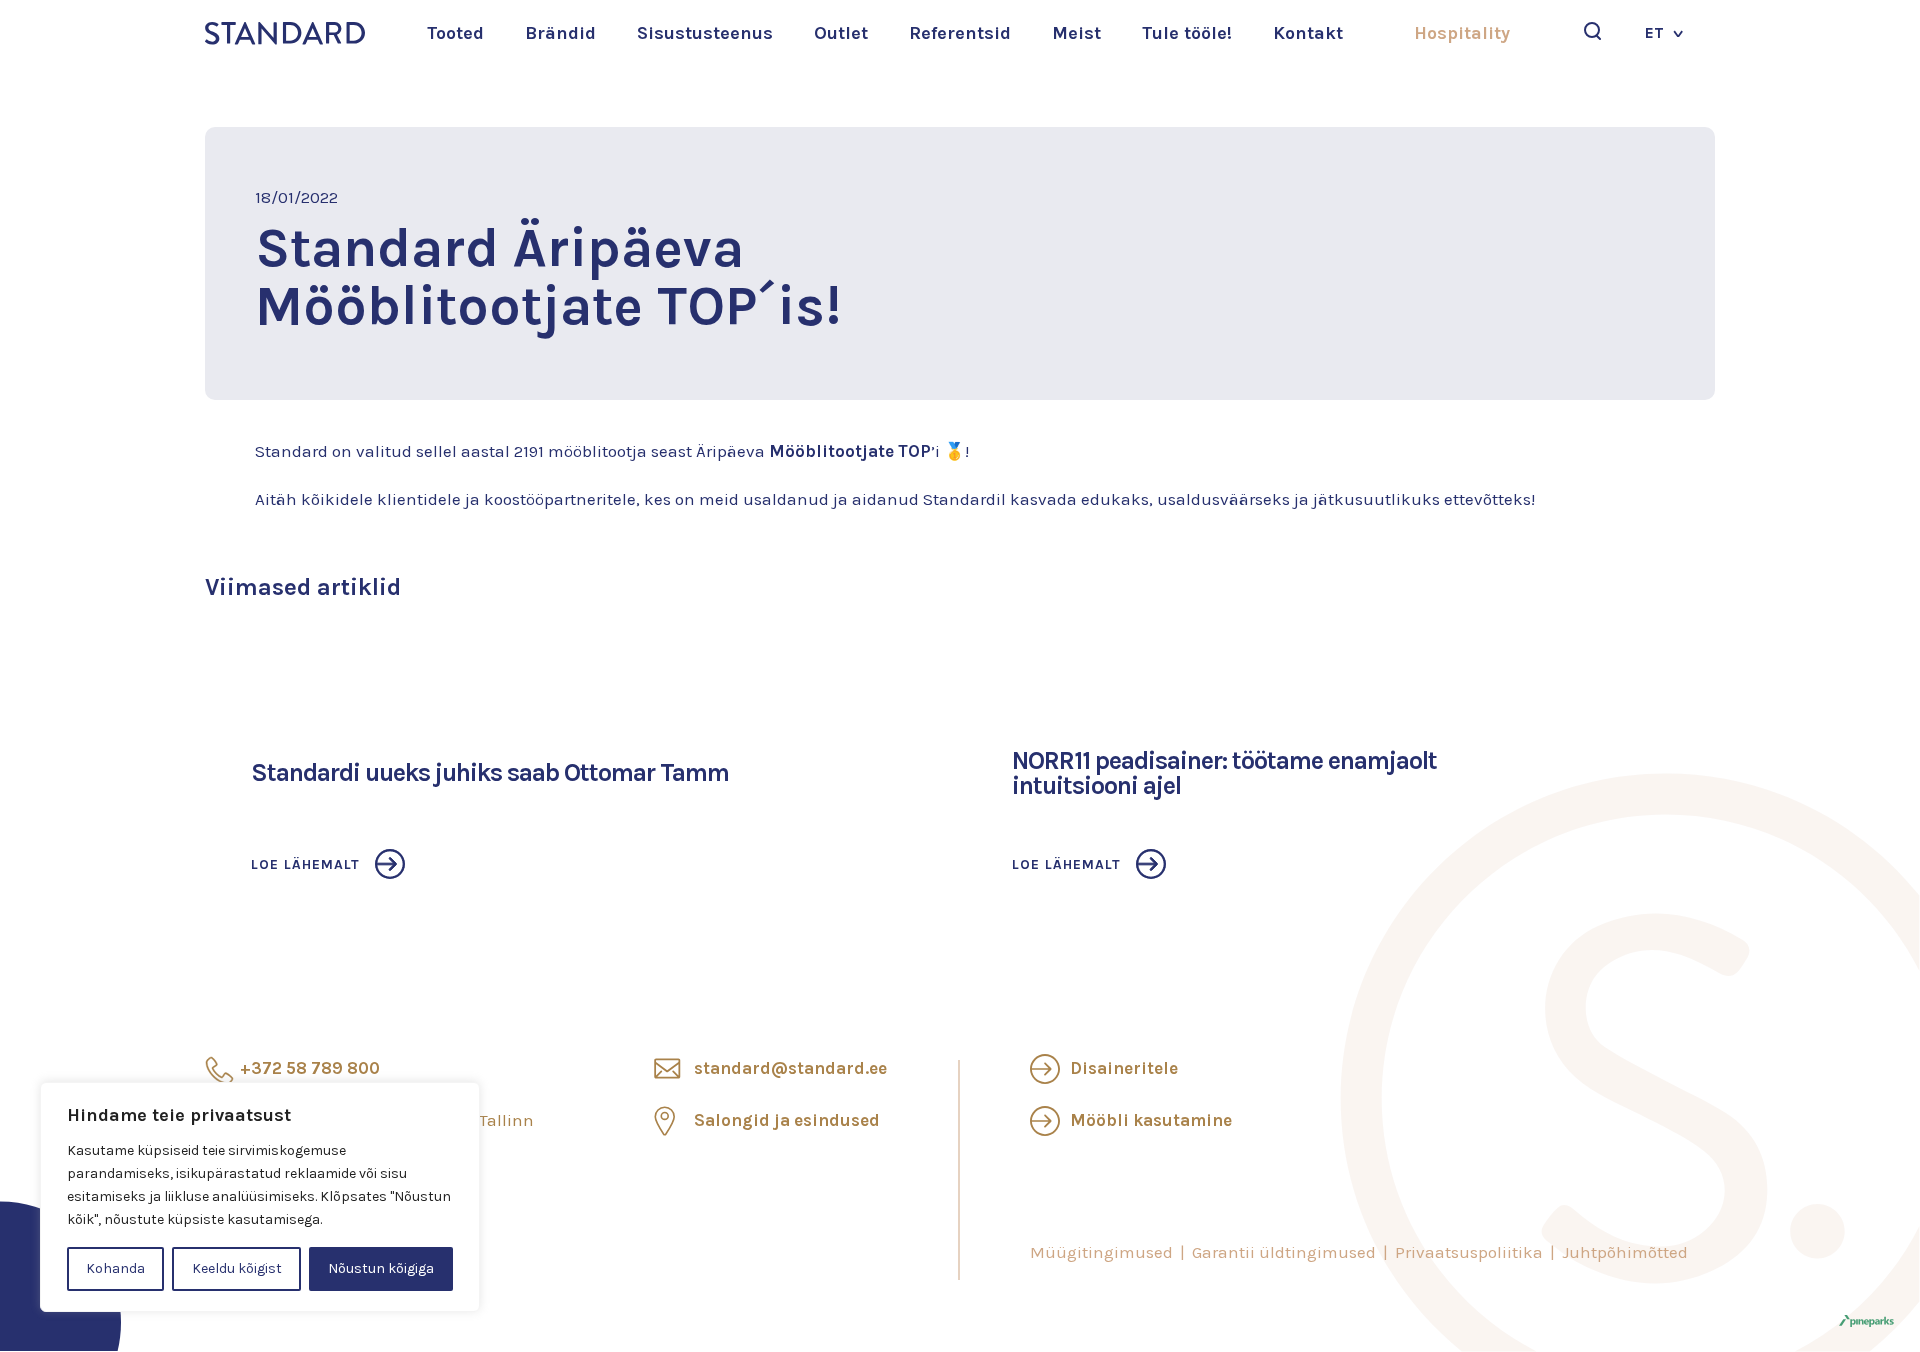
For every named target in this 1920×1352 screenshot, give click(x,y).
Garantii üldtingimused (1284, 1252)
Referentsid (960, 33)
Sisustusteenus (705, 33)
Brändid (560, 33)
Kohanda (115, 1268)
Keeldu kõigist (237, 1268)
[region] (260, 1197)
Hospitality (1462, 33)
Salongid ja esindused (787, 1120)
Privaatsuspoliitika (1469, 1252)
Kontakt (1308, 33)
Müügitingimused (1101, 1252)
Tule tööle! (1187, 33)
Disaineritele (1124, 1068)
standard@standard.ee (790, 1068)
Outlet (841, 33)
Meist (1076, 33)
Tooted (455, 33)
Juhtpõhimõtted (1625, 1252)
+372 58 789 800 (310, 1068)
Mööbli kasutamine (1151, 1120)
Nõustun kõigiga (381, 1268)
